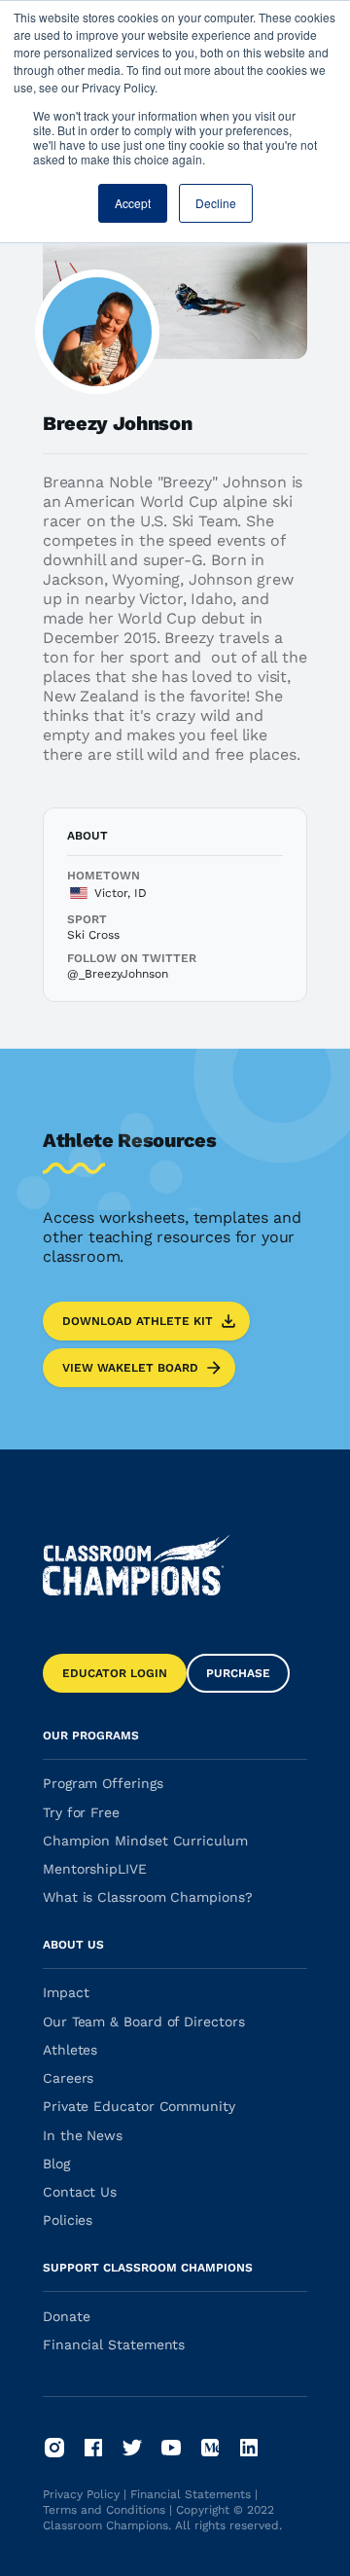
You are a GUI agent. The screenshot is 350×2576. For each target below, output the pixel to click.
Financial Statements (191, 2494)
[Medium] (210, 2448)
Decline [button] (216, 203)
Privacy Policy (81, 2494)
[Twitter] (132, 2448)
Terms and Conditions (104, 2510)
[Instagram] (54, 2448)
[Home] (136, 1565)
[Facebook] (93, 2448)
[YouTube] (171, 2448)
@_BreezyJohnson (118, 974)
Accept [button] (133, 203)
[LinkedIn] (249, 2448)
